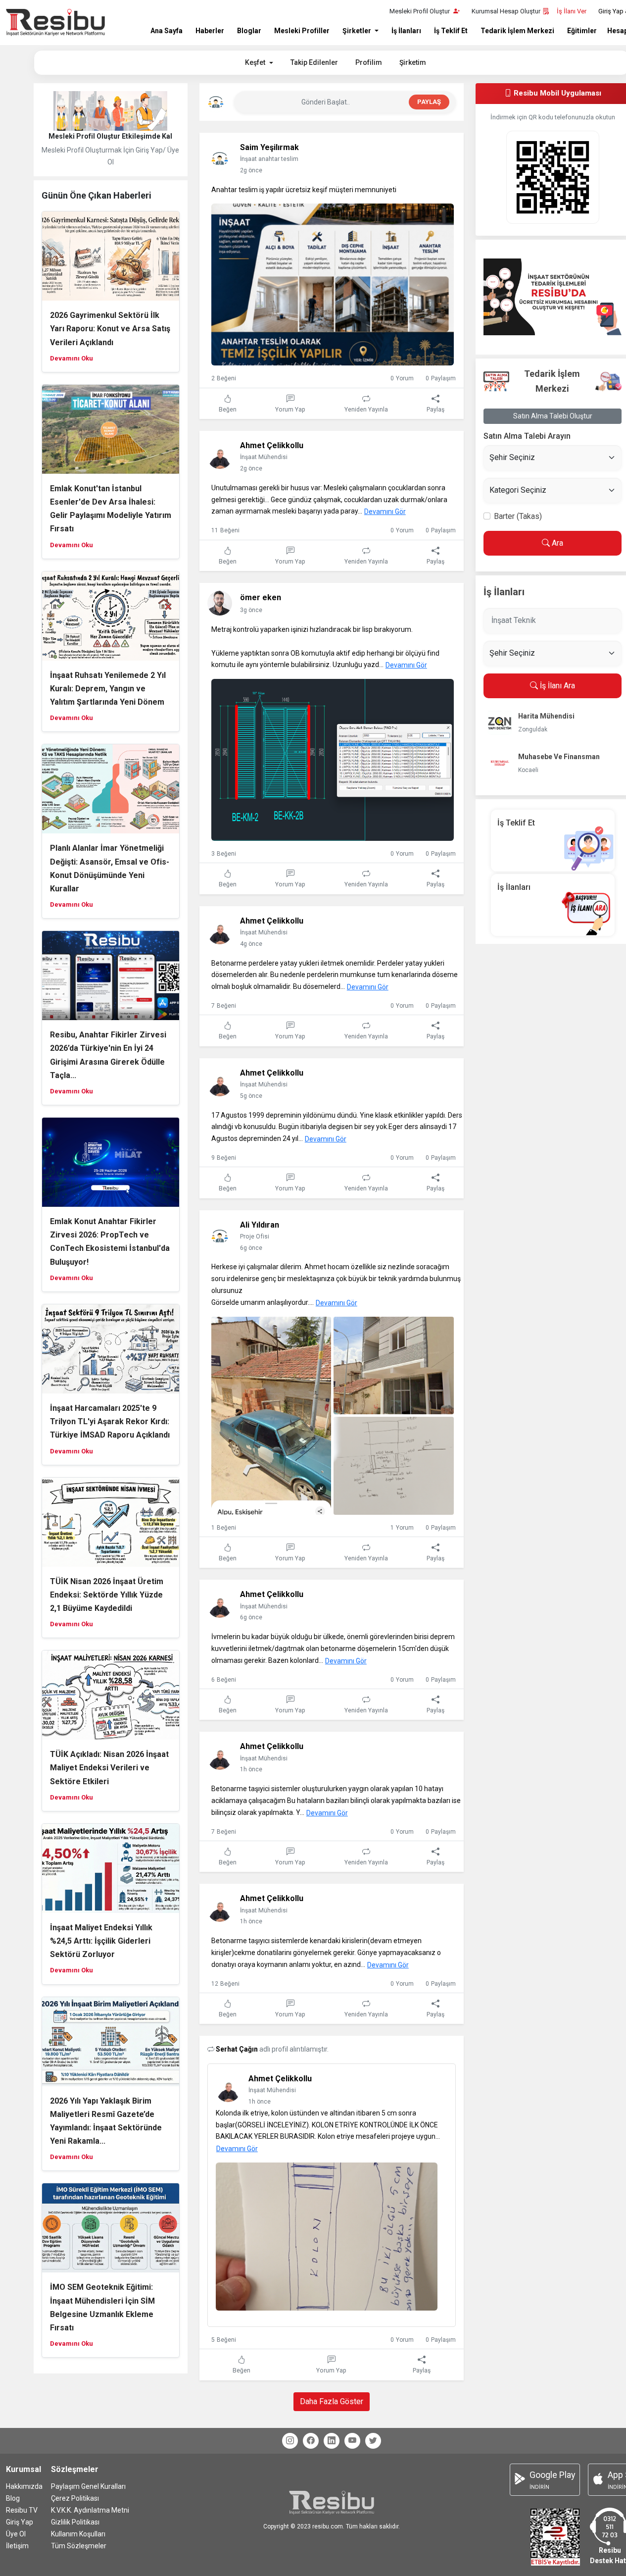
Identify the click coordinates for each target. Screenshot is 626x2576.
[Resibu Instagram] (290, 2441)
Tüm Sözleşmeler (79, 2546)
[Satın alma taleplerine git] (553, 297)
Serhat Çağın (238, 2049)
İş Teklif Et (451, 31)
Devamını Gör (385, 512)
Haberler (210, 31)
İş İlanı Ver (572, 11)
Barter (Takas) (518, 516)
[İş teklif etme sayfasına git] (553, 840)
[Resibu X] (373, 2441)
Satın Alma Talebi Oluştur (553, 416)
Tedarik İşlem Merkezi (517, 31)
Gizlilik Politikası (75, 2522)
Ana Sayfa (167, 31)
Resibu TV (22, 2510)
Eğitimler (582, 31)
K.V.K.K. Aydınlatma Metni (90, 2510)
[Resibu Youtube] (352, 2441)
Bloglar (249, 31)
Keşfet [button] (256, 62)
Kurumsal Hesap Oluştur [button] (506, 11)
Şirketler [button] (358, 31)
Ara (556, 543)
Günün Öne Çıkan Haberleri (96, 195)
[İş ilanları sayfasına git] (553, 904)
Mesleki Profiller (302, 31)
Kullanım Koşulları (78, 2534)
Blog (13, 2498)
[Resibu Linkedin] (332, 2441)
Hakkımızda (24, 2486)
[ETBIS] (555, 2536)
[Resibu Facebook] (311, 2441)
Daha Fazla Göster (332, 2401)
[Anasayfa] (55, 23)
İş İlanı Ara (556, 686)
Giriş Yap (20, 2522)
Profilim (369, 62)
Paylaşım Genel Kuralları (88, 2486)
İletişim (17, 2546)
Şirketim (413, 62)
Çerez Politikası (75, 2498)
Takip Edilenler (314, 62)
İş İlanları (406, 31)
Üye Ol (16, 2534)
